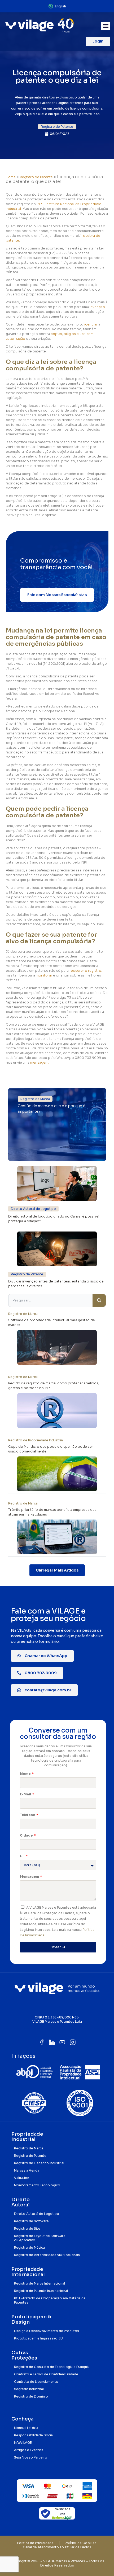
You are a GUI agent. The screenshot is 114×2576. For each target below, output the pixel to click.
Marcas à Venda (27, 2170)
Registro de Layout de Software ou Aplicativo (40, 2238)
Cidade (27, 1835)
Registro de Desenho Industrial (39, 2163)
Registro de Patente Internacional (41, 2291)
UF (23, 1856)
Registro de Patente (36, 177)
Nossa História (26, 2428)
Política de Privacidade (35, 2543)
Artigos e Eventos (29, 2450)
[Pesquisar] (99, 1300)
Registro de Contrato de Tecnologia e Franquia (52, 2367)
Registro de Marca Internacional (40, 2283)
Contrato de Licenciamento (36, 2382)
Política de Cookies (81, 2543)
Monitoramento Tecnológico (37, 2185)
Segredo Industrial (29, 2389)
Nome (26, 1774)
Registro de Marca (29, 2148)
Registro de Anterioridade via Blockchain (47, 2255)
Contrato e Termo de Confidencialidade (46, 2374)
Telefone (28, 1815)
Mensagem (30, 1877)
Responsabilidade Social (34, 2435)
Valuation (22, 2178)
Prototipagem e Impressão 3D (39, 2338)
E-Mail (26, 1794)
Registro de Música (29, 2247)
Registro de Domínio (31, 2396)
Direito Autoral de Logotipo (37, 2214)
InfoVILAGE (23, 2443)
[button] (106, 26)
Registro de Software (31, 2221)
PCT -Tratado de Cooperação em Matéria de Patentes (50, 2300)
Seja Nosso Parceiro (31, 2457)
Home (11, 177)
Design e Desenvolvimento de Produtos (47, 2331)
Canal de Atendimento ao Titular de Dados (57, 2547)
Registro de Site (27, 2228)
